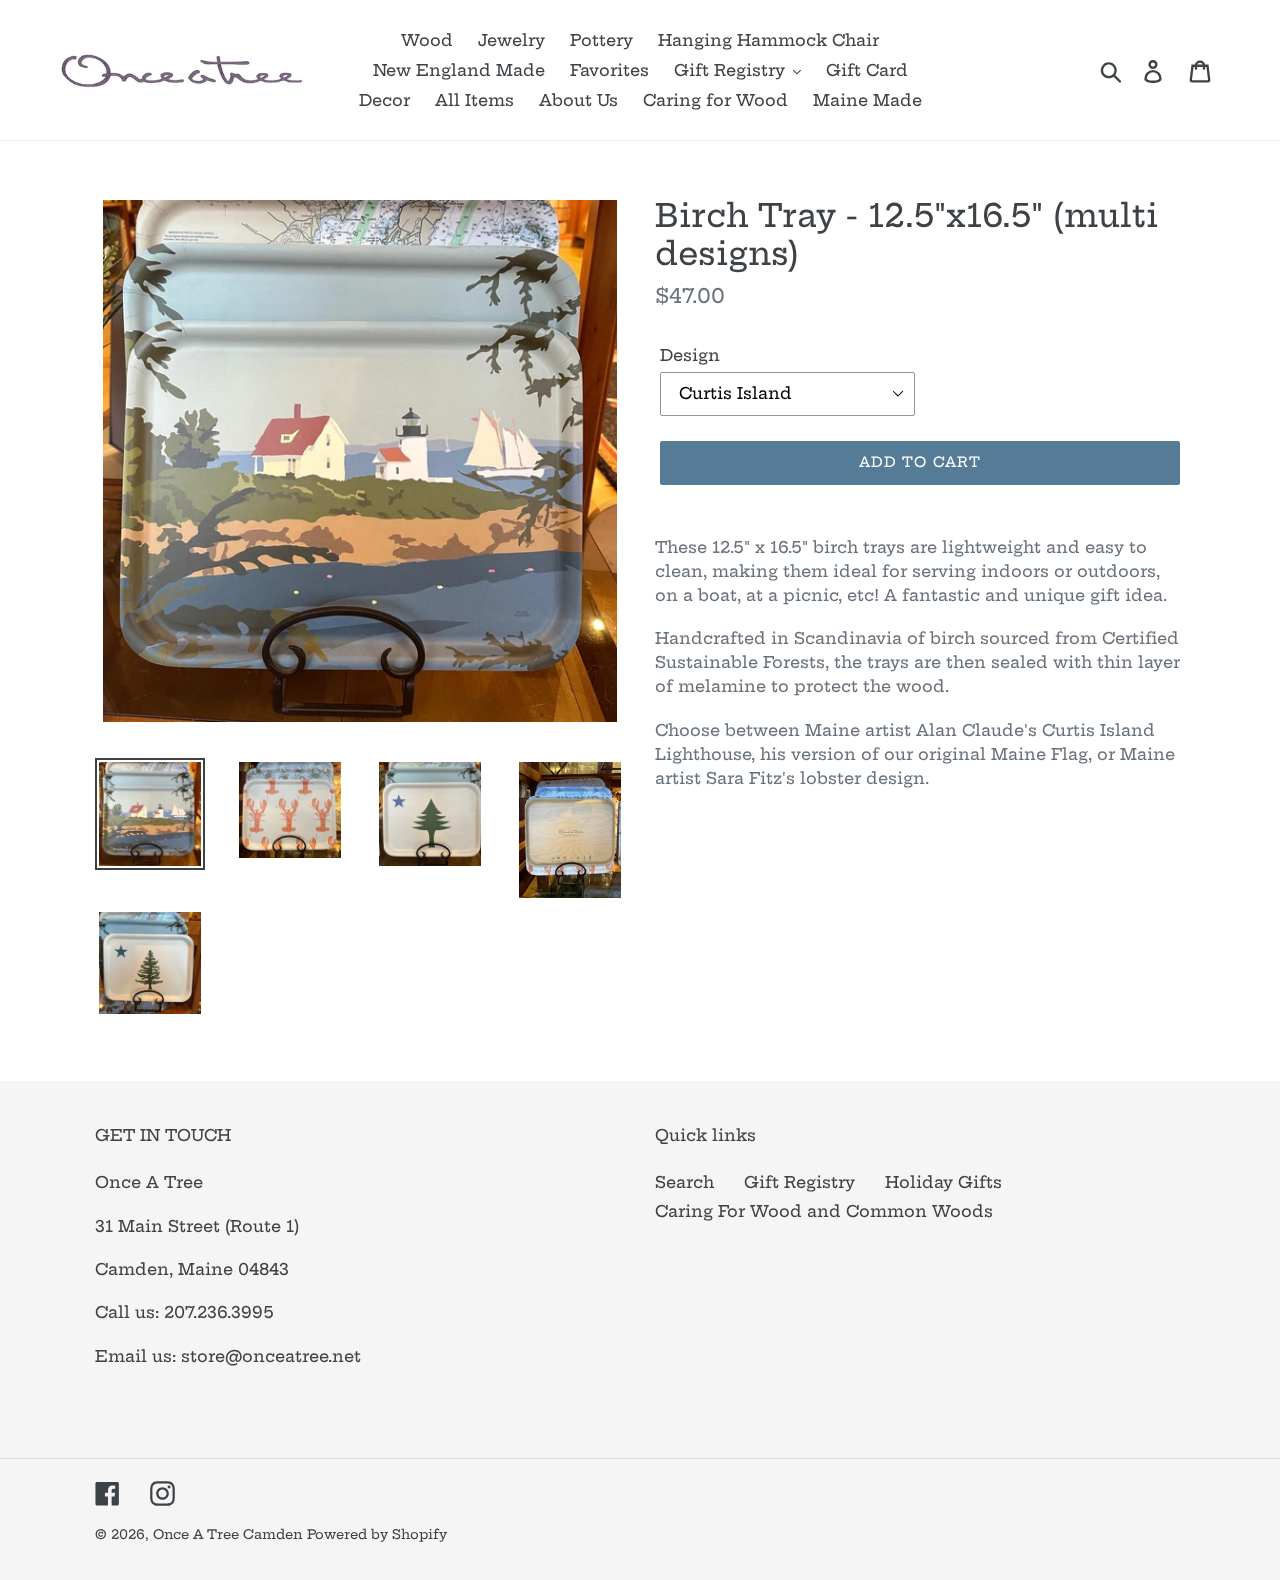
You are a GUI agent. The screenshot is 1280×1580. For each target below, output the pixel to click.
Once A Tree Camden (227, 1534)
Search (684, 1182)
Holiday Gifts (943, 1182)
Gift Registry (799, 1182)
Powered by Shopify (377, 1534)
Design (690, 355)
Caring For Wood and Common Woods (824, 1211)
